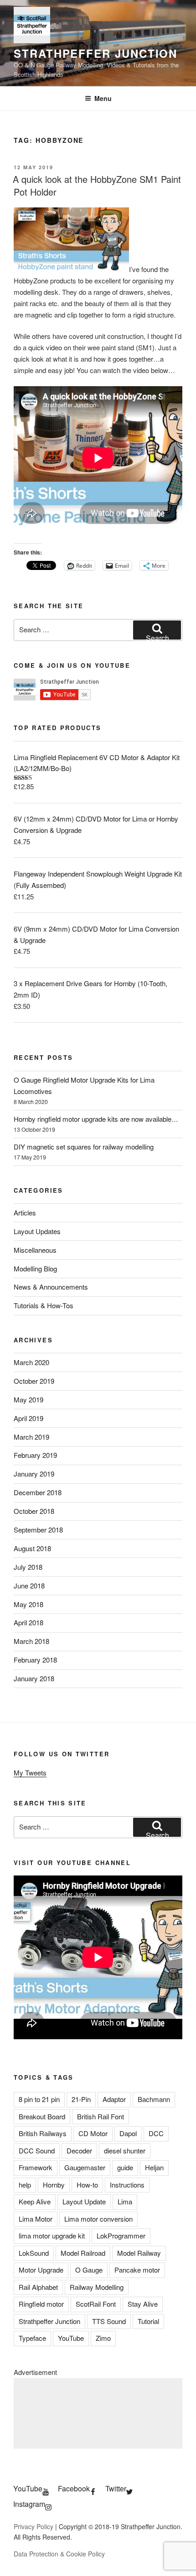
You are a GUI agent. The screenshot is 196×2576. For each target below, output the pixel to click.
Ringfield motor (41, 2304)
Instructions (127, 2185)
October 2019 (34, 1381)
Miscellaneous (35, 1250)
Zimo (103, 2338)
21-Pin (81, 2099)
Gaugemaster (85, 2167)
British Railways (43, 2133)
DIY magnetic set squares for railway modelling (84, 1147)
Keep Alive (35, 2201)
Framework (36, 2167)
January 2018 (34, 1678)
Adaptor (114, 2099)
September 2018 (38, 1530)
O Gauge (89, 2270)
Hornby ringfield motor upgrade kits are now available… (96, 1119)
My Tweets (30, 1772)
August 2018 (32, 1548)
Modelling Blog (35, 1268)
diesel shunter (125, 2150)
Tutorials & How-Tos (44, 1305)
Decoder (79, 2150)
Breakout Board (42, 2116)
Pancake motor (137, 2270)
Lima (125, 2201)
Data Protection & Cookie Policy (59, 2554)
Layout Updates (37, 1231)
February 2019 (35, 1455)
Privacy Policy (34, 2526)
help (25, 2185)
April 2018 (28, 1622)
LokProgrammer (121, 2236)
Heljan (154, 2167)
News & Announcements (51, 1287)
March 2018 (31, 1641)
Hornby (54, 2185)
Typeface (32, 2338)
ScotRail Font (96, 2304)
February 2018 (35, 1660)
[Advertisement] (98, 2413)
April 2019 (28, 1418)
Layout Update (84, 2201)
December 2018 (38, 1492)
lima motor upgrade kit (52, 2236)
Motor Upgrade (41, 2270)
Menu (103, 98)
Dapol (128, 2133)
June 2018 (29, 1585)
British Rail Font (101, 2116)
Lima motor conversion (98, 2219)
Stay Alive (143, 2304)
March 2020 (31, 1362)
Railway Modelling (97, 2287)
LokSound (34, 2253)
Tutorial (148, 2321)
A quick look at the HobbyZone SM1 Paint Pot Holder (97, 185)
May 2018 (28, 1604)
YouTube (71, 2338)
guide (125, 2167)
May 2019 (28, 1399)
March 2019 (31, 1437)
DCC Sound (37, 2150)
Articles (25, 1212)
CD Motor (93, 2133)
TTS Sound (109, 2321)
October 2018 (34, 1511)
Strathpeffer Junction (95, 53)
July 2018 (28, 1567)
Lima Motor (36, 2219)
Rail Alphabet (38, 2287)
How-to (87, 2185)
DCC (156, 2133)
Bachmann (154, 2099)
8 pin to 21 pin (39, 2099)
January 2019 (34, 1474)
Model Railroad (83, 2253)
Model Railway (139, 2253)
